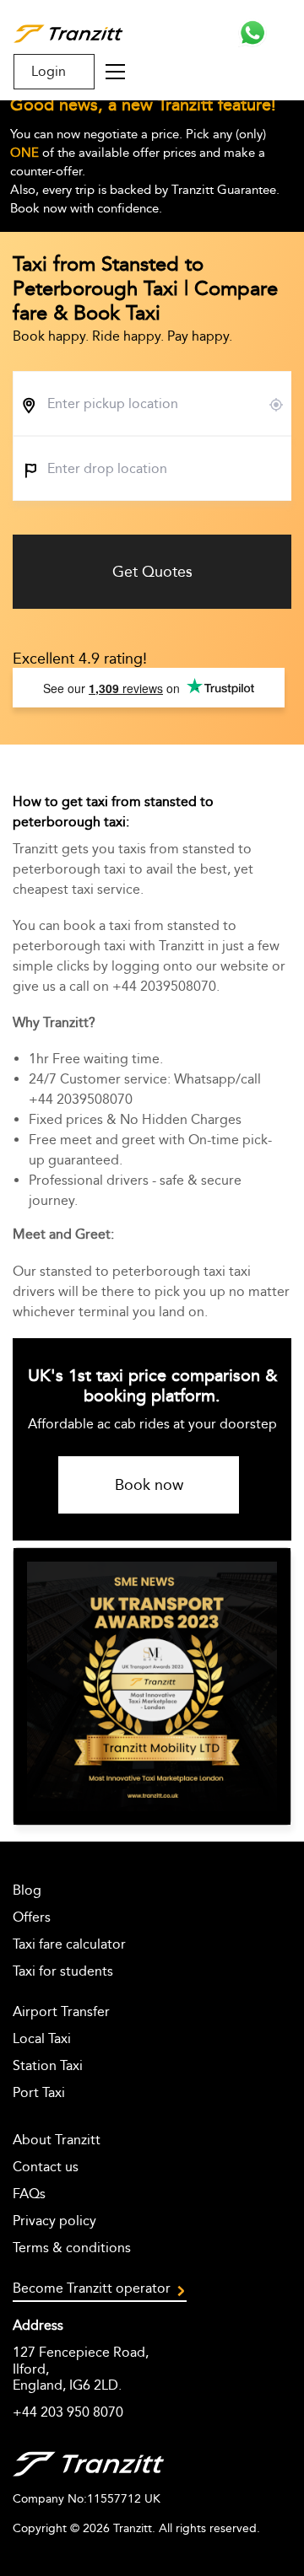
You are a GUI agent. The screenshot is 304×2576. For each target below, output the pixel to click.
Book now (149, 1485)
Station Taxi (48, 2065)
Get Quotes (152, 572)
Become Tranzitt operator (92, 2288)
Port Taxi (39, 2092)
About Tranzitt (57, 2140)
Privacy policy (54, 2221)
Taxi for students (63, 1971)
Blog (27, 1890)
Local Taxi (42, 2038)
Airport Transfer (61, 2011)
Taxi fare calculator (69, 1944)
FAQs (29, 2194)
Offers (32, 1917)
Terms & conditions (72, 2248)
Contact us (46, 2167)
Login (49, 71)
